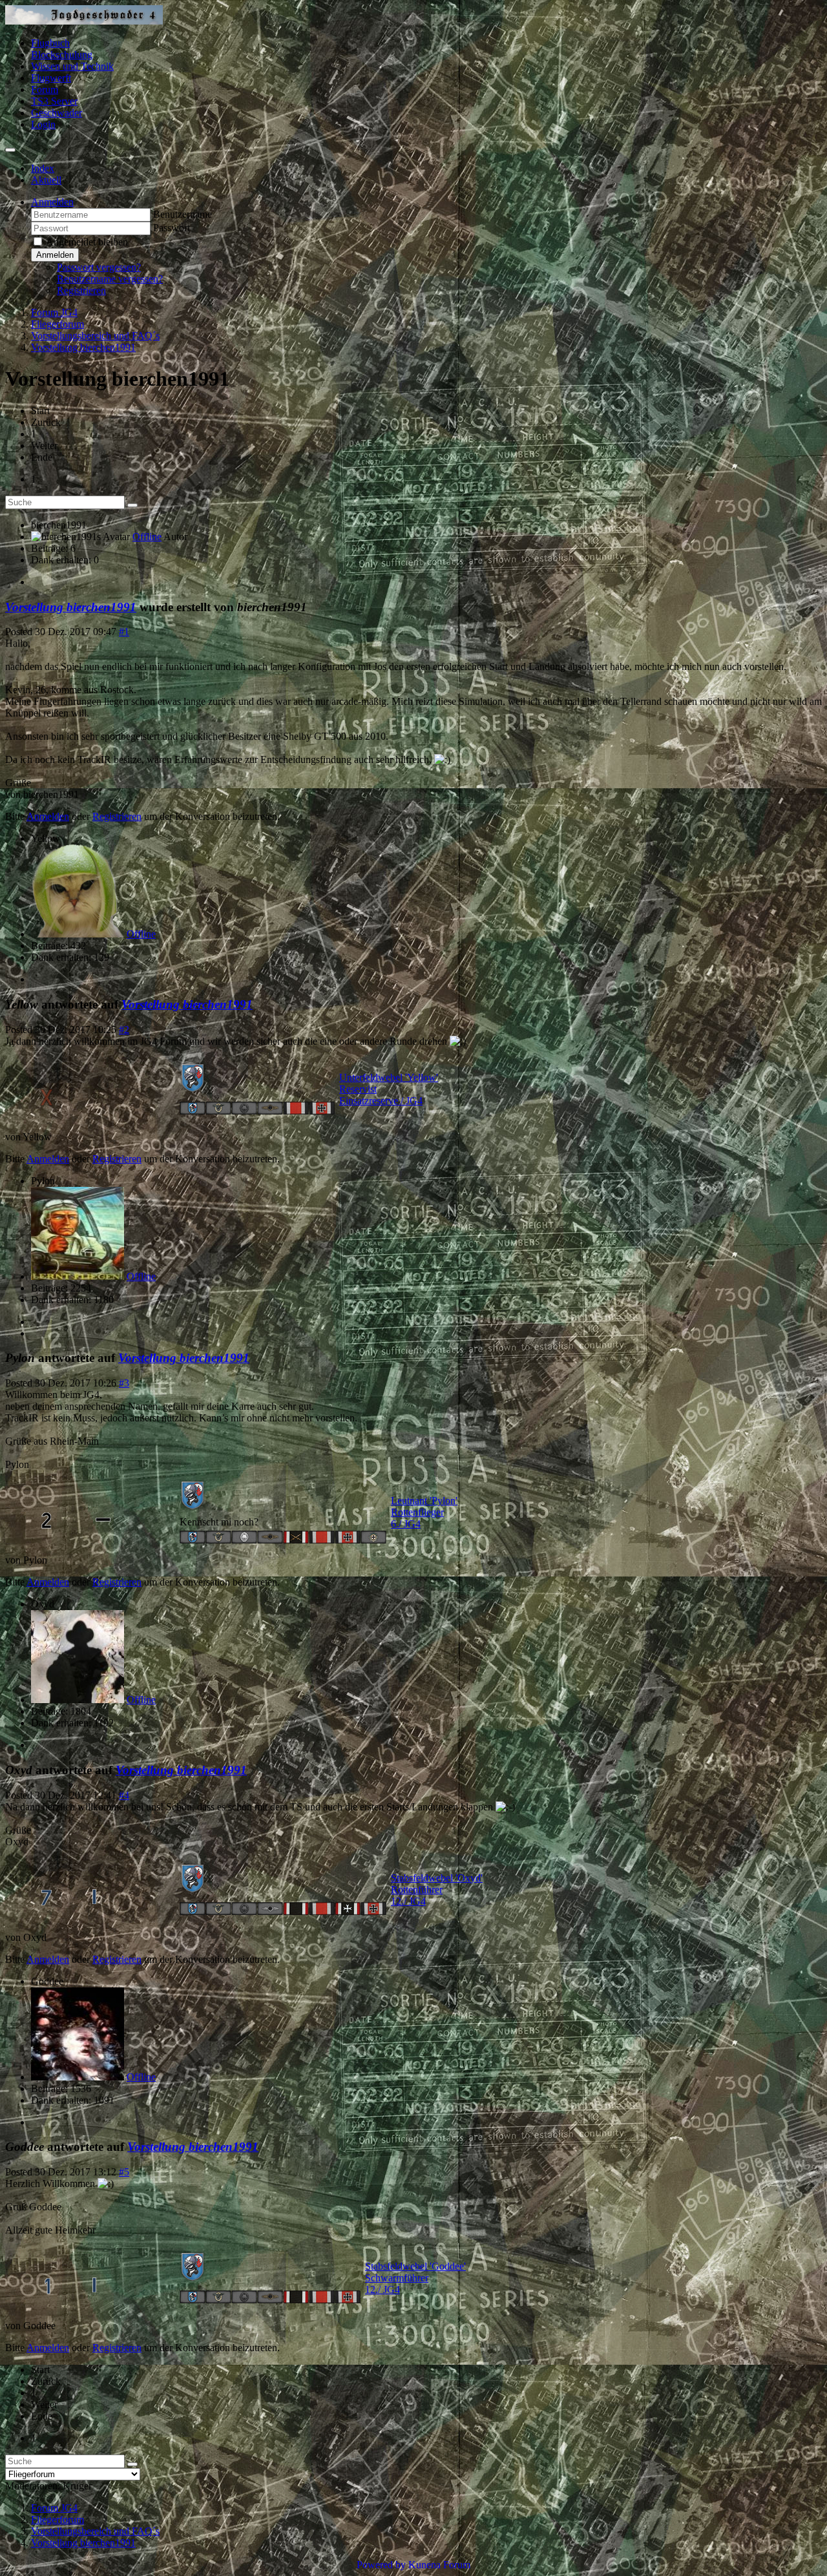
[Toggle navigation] (10, 150)
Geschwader (57, 113)
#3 (124, 1383)
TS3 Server (54, 101)
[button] (52, 202)
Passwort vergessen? (99, 267)
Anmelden (55, 255)
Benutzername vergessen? (110, 279)
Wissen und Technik (72, 66)
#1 (124, 632)
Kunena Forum (439, 2565)
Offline (147, 537)
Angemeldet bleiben (87, 242)
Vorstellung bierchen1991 (71, 607)
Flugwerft (51, 78)
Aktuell (46, 180)
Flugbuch (50, 43)
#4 (124, 1795)
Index (43, 168)
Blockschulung (62, 55)
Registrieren (81, 290)
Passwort (172, 228)
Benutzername (183, 214)
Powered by (381, 2565)
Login (43, 124)
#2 (124, 1030)
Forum (45, 89)
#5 (124, 2172)
